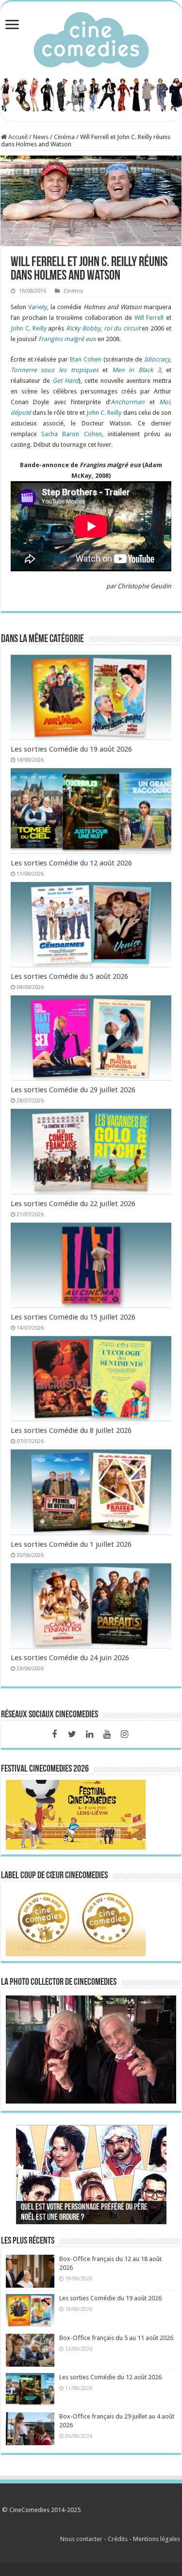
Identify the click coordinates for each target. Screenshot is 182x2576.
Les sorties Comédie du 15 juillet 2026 (73, 1317)
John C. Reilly (29, 328)
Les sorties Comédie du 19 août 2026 (71, 749)
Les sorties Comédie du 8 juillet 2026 (71, 1430)
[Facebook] (54, 1734)
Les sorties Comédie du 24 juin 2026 (70, 1658)
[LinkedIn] (89, 1734)
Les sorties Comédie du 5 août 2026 (69, 976)
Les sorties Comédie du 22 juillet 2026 (73, 1204)
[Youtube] (107, 1734)
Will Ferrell (149, 318)
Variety (38, 307)
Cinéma (64, 137)
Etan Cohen (86, 359)
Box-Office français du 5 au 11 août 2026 (116, 2338)
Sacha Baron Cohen (71, 434)
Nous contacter (81, 2539)
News (41, 137)
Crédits (118, 2539)
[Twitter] (72, 1734)
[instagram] (124, 1734)
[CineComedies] (91, 38)
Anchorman (128, 402)
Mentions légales (157, 2539)
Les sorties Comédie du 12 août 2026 (71, 863)
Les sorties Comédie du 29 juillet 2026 (73, 1090)
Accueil (17, 137)
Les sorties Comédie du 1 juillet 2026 (71, 1544)
